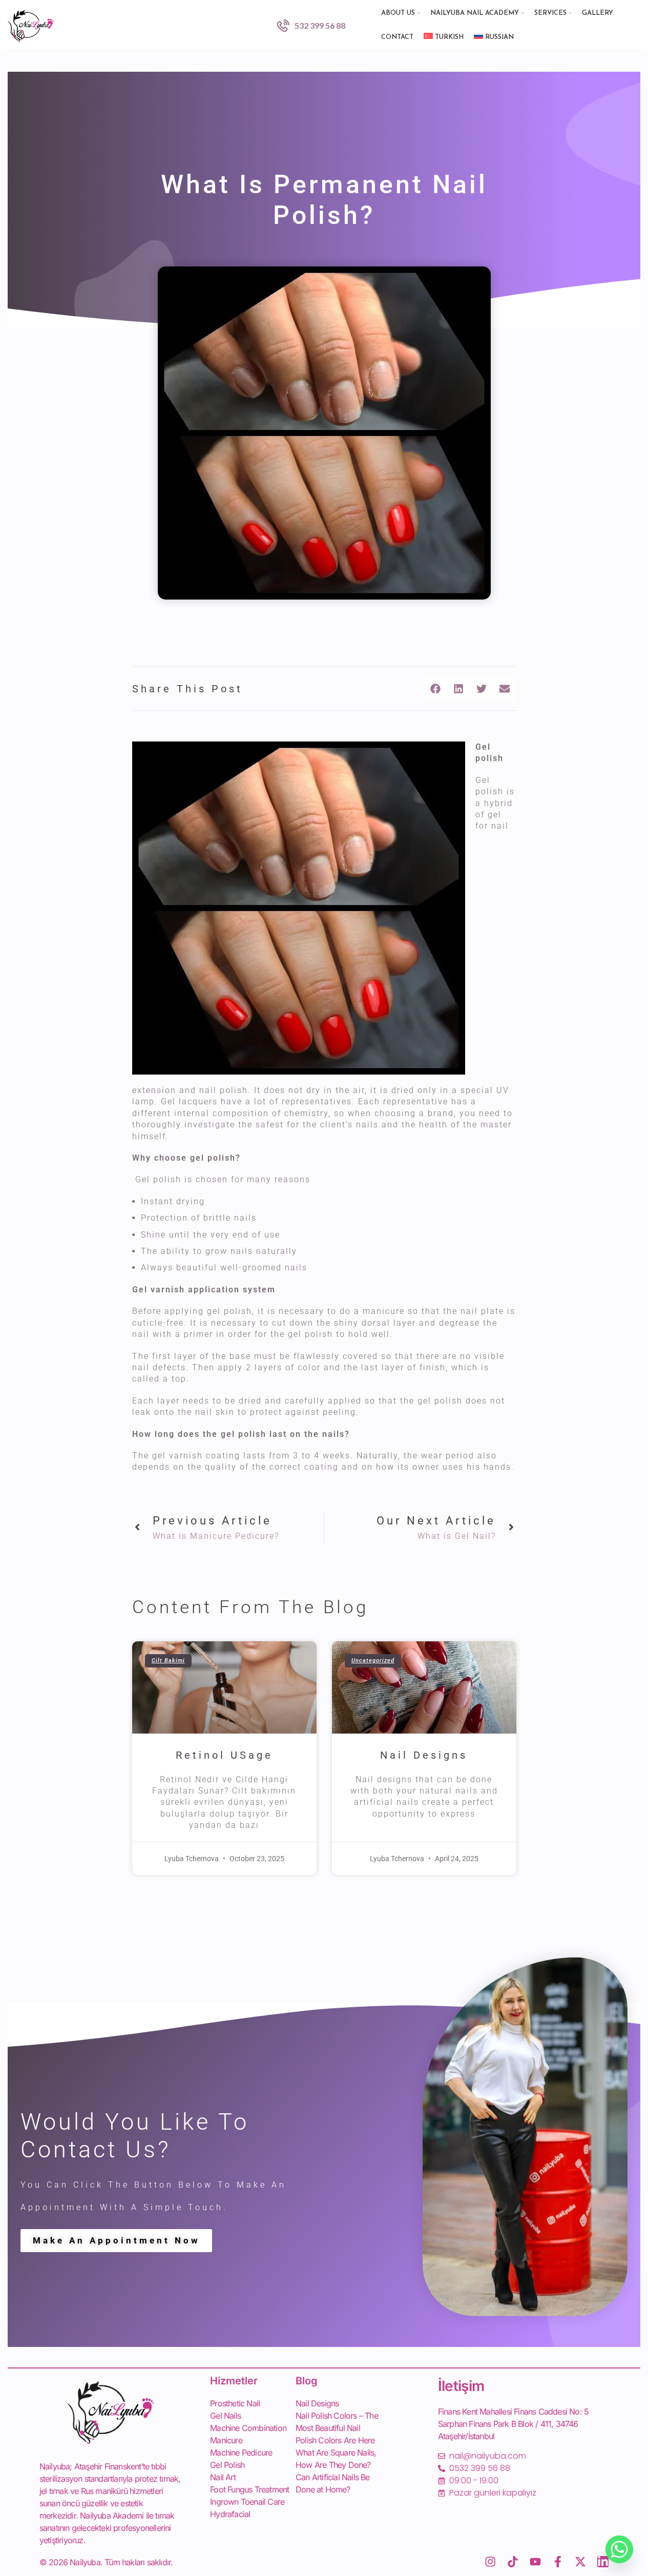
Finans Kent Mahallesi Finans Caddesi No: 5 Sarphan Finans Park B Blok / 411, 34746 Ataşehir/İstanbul (513, 2424)
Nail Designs (424, 1755)
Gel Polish (227, 2465)
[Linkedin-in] (603, 2562)
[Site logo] (31, 24)
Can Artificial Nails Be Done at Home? (333, 2483)
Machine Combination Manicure (248, 2434)
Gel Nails (225, 2416)
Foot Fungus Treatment (249, 2489)
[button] (436, 688)
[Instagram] (490, 2562)
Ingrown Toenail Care (247, 2502)
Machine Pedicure (241, 2453)
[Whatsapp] (619, 2549)
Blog (307, 2381)
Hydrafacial (230, 2514)
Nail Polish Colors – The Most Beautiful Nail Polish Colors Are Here (337, 2428)
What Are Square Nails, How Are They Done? (336, 2459)
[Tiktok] (513, 2562)
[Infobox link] (311, 26)
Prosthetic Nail (235, 2403)
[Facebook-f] (558, 2562)
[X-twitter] (580, 2562)
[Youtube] (535, 2562)
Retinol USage (224, 1755)
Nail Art (223, 2477)
